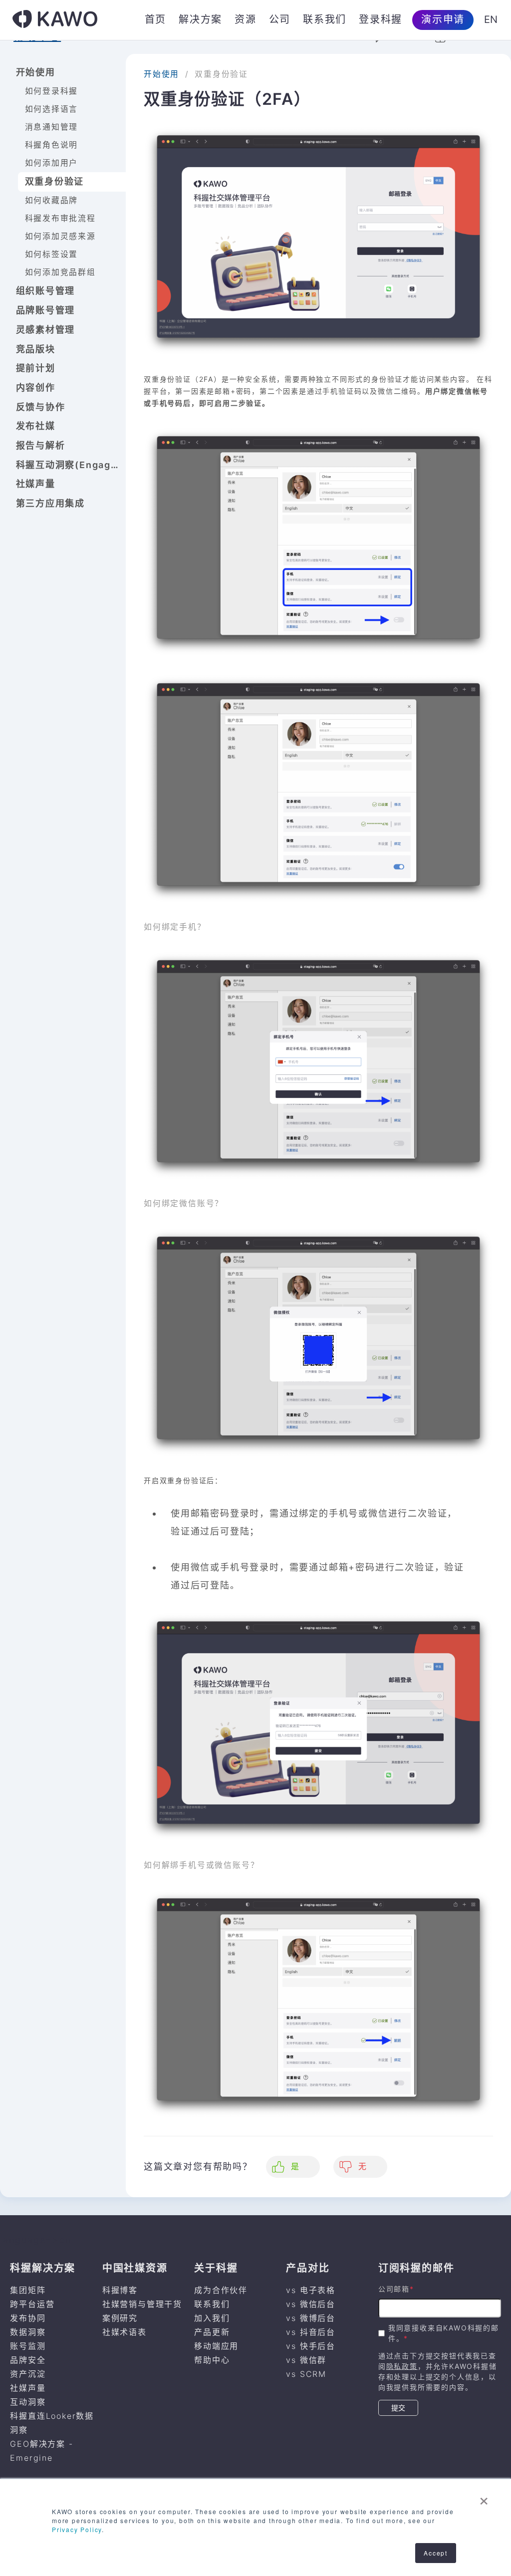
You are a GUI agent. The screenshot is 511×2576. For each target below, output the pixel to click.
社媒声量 (36, 484)
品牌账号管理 (46, 310)
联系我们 (325, 19)
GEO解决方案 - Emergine (41, 2451)
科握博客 (120, 2290)
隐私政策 (402, 2366)
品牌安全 (28, 2360)
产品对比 (308, 2268)
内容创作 (36, 387)
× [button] (484, 2498)
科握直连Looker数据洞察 (52, 2423)
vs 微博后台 (311, 2318)
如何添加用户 (52, 163)
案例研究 (120, 2318)
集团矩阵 (28, 2290)
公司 (280, 19)
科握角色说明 (52, 145)
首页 (156, 19)
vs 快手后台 (311, 2346)
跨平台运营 (32, 2304)
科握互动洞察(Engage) (69, 465)
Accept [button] (436, 2553)
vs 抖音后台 (311, 2332)
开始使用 (36, 72)
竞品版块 (36, 349)
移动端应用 (216, 2346)
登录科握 (381, 19)
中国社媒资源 (135, 2268)
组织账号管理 (46, 291)
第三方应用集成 (51, 503)
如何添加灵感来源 (60, 236)
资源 (246, 19)
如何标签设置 (52, 254)
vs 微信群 (306, 2360)
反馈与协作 (41, 407)
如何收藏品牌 (52, 200)
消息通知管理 (52, 127)
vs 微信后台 (311, 2304)
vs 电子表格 (311, 2290)
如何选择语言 (52, 109)
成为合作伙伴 (221, 2290)
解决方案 (200, 19)
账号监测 (28, 2346)
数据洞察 (28, 2332)
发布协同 (28, 2318)
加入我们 (212, 2318)
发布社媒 (36, 426)
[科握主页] (55, 20)
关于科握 (216, 2268)
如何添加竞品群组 (60, 272)
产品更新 (212, 2332)
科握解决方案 (43, 2268)
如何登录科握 (52, 91)
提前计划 (36, 368)
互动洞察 (28, 2402)
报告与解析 (41, 445)
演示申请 (443, 19)
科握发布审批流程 (60, 218)
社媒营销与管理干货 (142, 2304)
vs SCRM (306, 2374)
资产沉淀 (28, 2374)
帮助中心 (212, 2360)
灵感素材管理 (46, 330)
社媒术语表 (125, 2332)
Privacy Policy (77, 2529)
